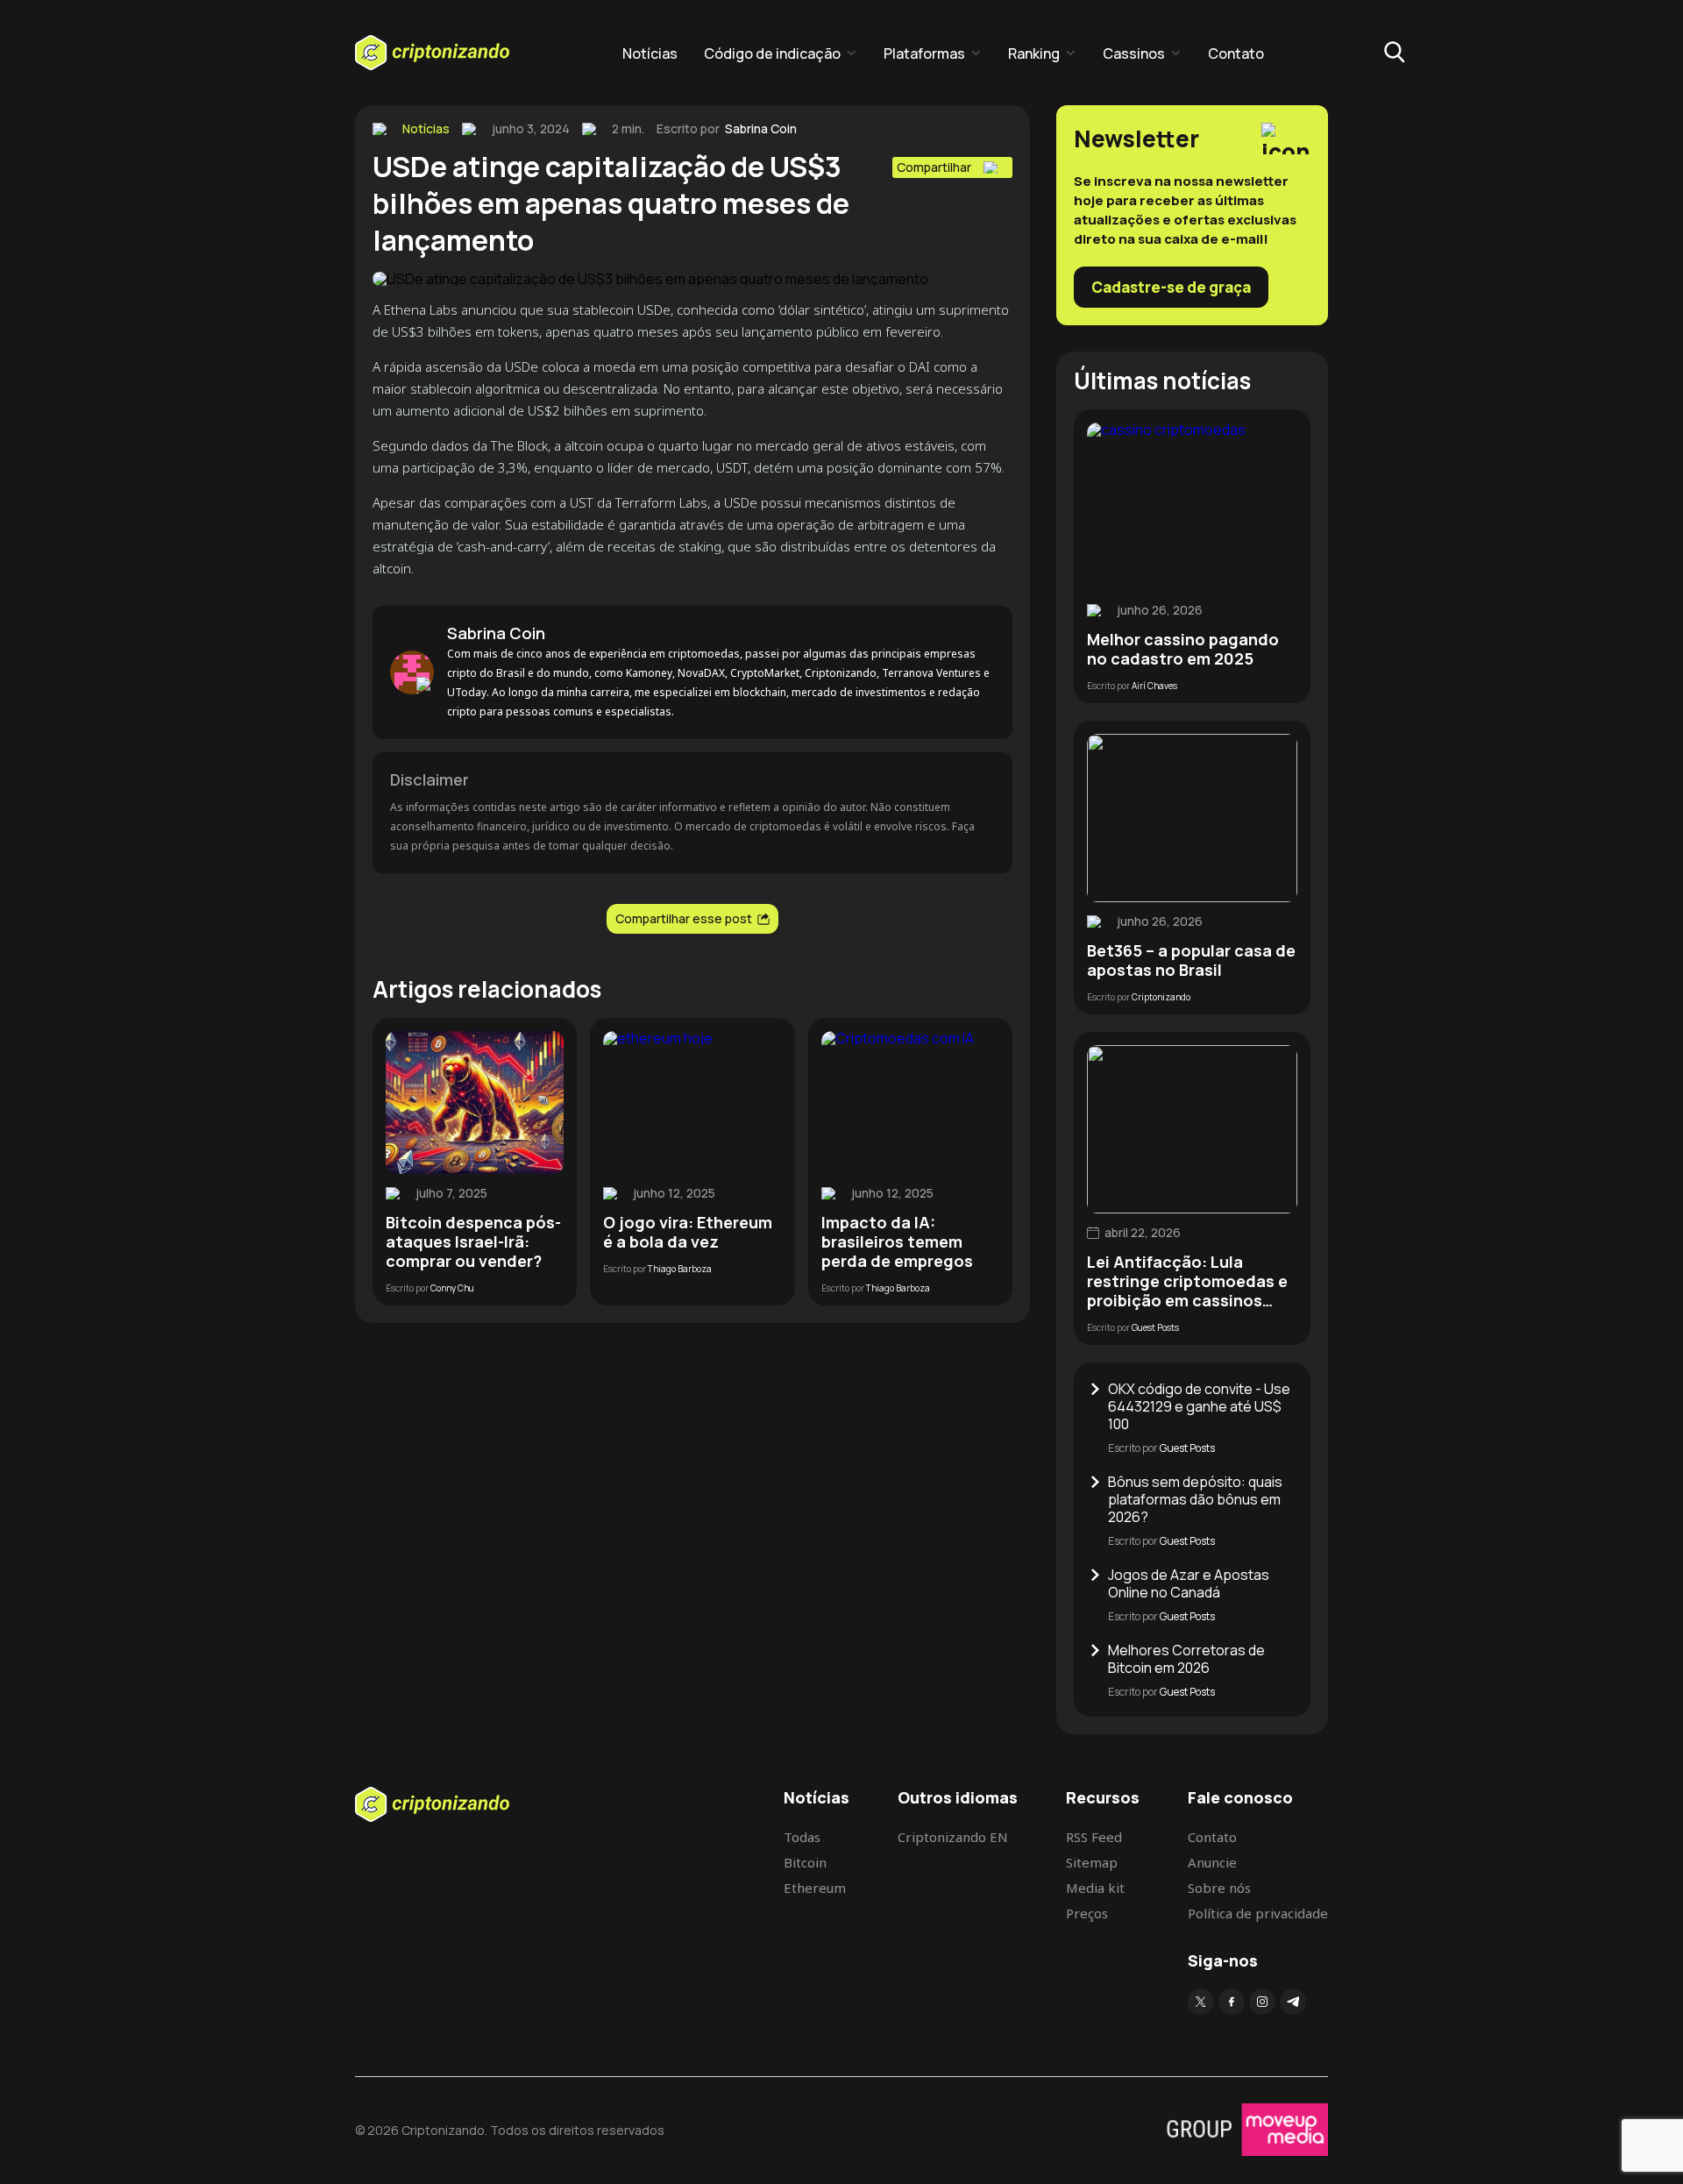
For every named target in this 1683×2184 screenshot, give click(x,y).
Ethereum (815, 1888)
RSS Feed (1094, 1837)
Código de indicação (772, 53)
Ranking (1034, 53)
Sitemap (1092, 1862)
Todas (802, 1837)
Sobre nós (1219, 1888)
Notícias (650, 53)
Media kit (1095, 1888)
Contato (1236, 53)
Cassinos (1134, 53)
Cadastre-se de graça (1171, 287)
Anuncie (1212, 1862)
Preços (1087, 1913)
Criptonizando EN (953, 1837)
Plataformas (924, 53)
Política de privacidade (1258, 1913)
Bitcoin (805, 1862)
